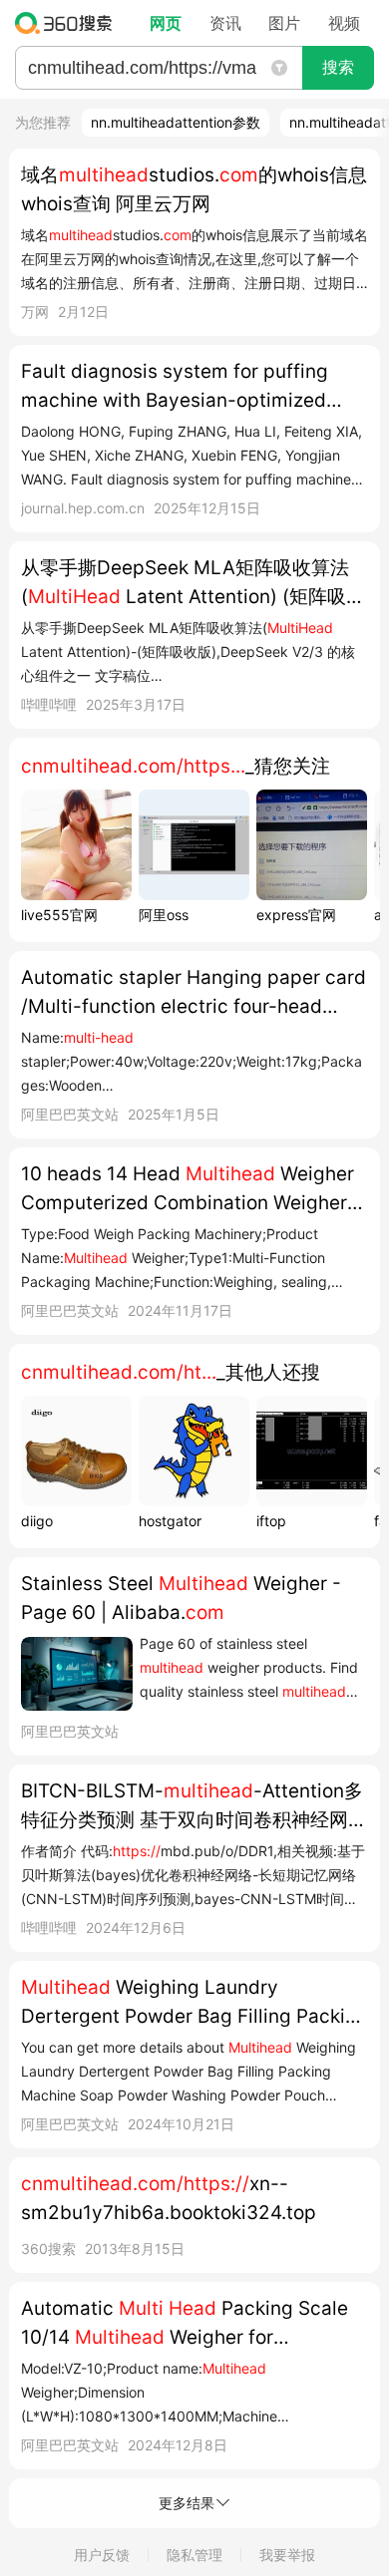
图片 (284, 23)
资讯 (225, 23)
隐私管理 (194, 2555)
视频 (344, 23)
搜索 (338, 67)
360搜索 (68, 23)
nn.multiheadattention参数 (176, 122)
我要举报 (287, 2555)
